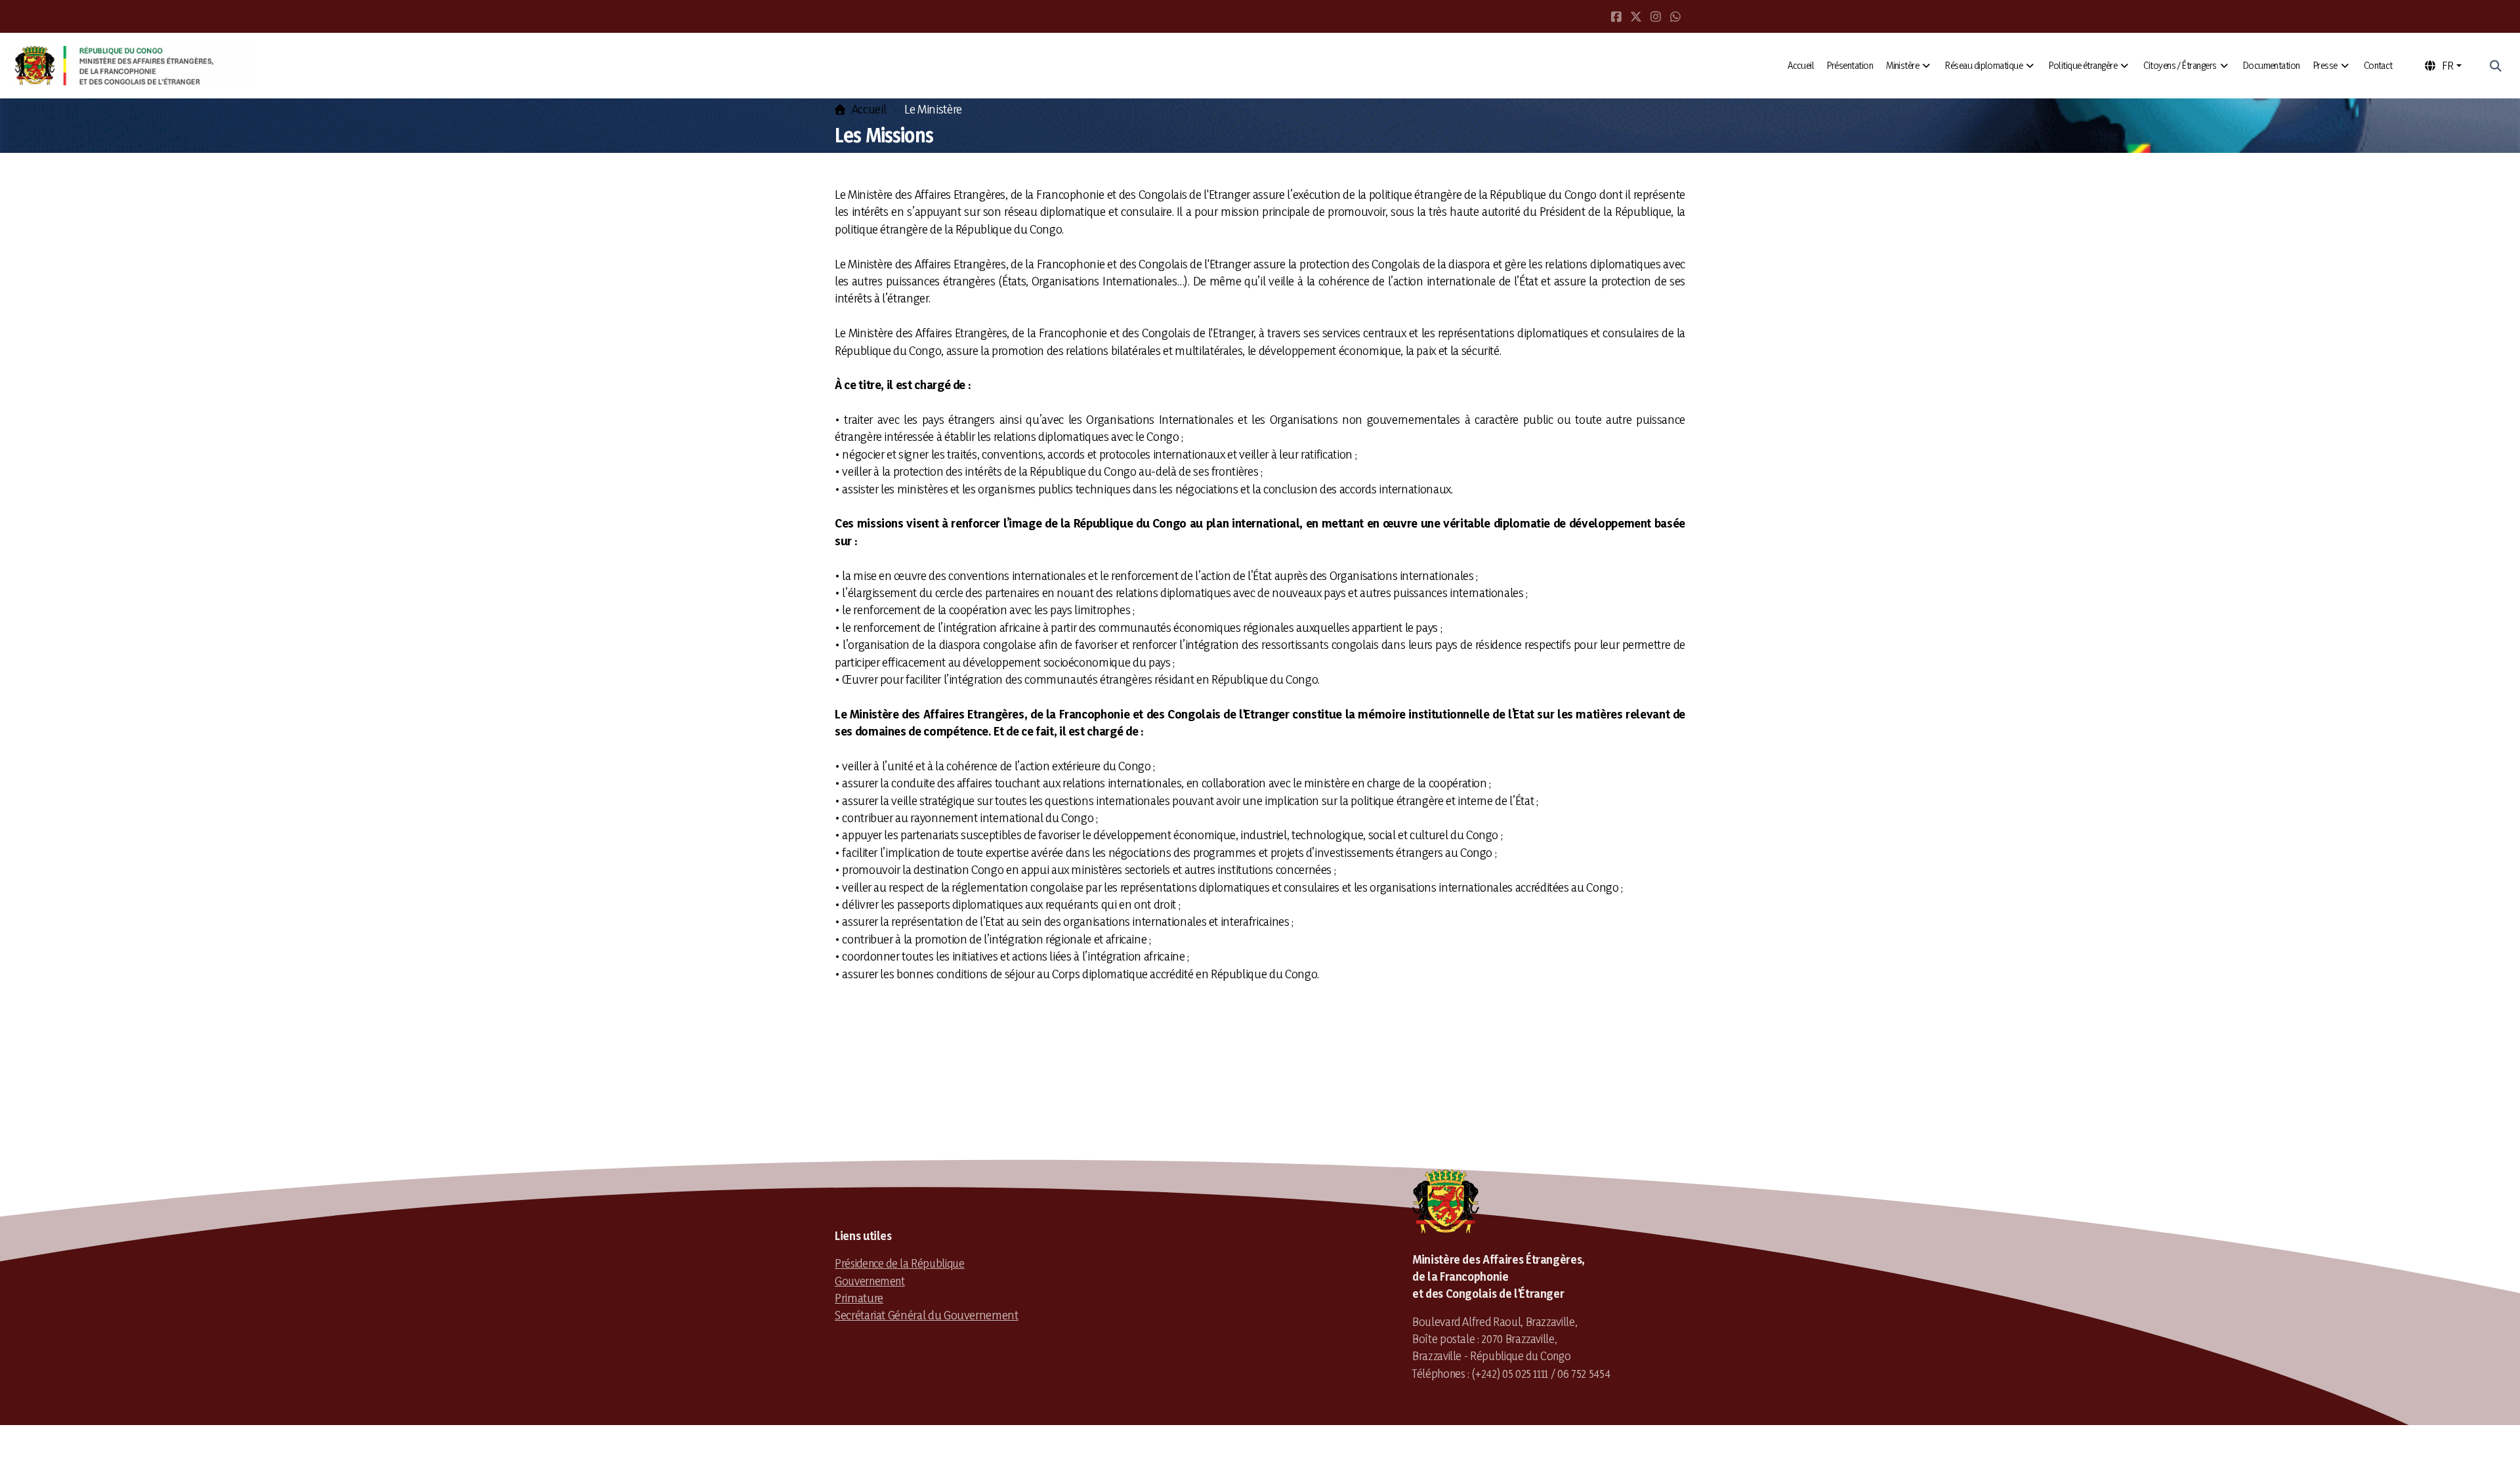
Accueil (869, 109)
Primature (859, 1298)
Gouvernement (870, 1281)
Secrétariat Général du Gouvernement (927, 1315)
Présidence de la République (900, 1263)
